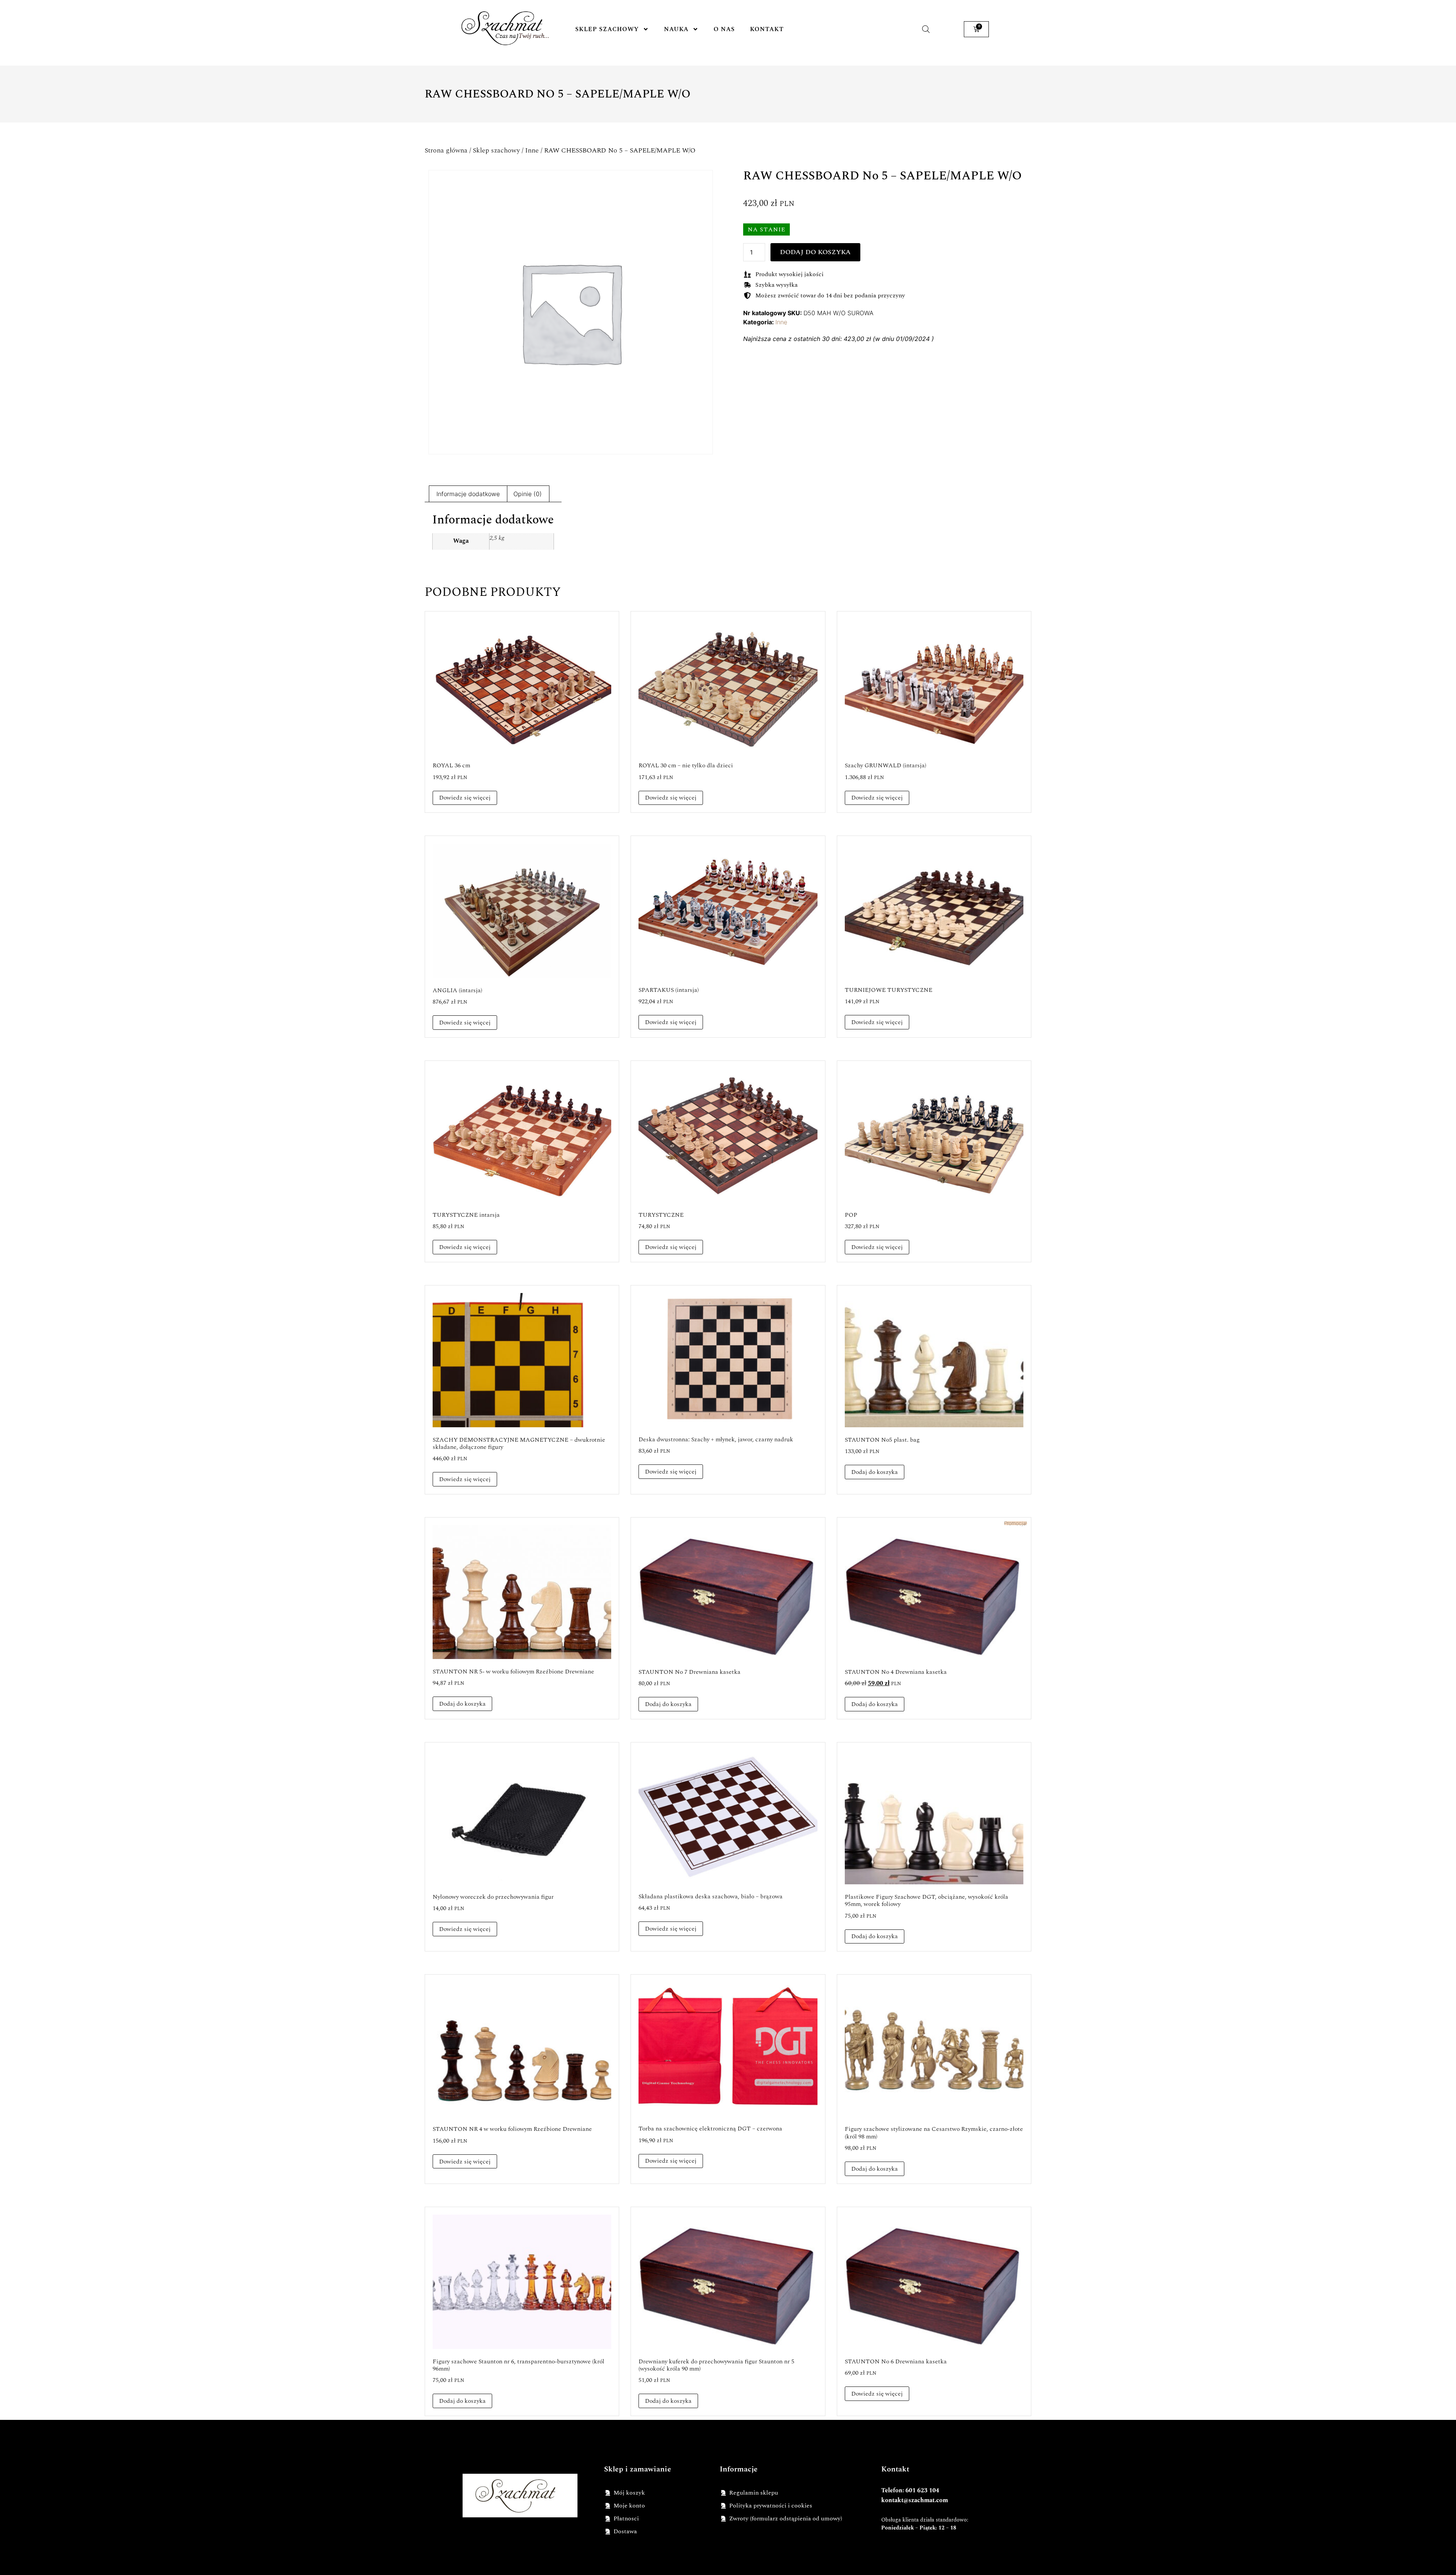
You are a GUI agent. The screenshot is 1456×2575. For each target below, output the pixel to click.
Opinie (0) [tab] (528, 494)
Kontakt (767, 29)
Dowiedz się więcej (465, 798)
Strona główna (446, 150)
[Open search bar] (926, 29)
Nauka (676, 29)
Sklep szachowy (607, 29)
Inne (532, 150)
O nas (724, 29)
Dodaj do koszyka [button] (875, 1472)
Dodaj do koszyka (815, 252)
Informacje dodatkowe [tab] (468, 494)
